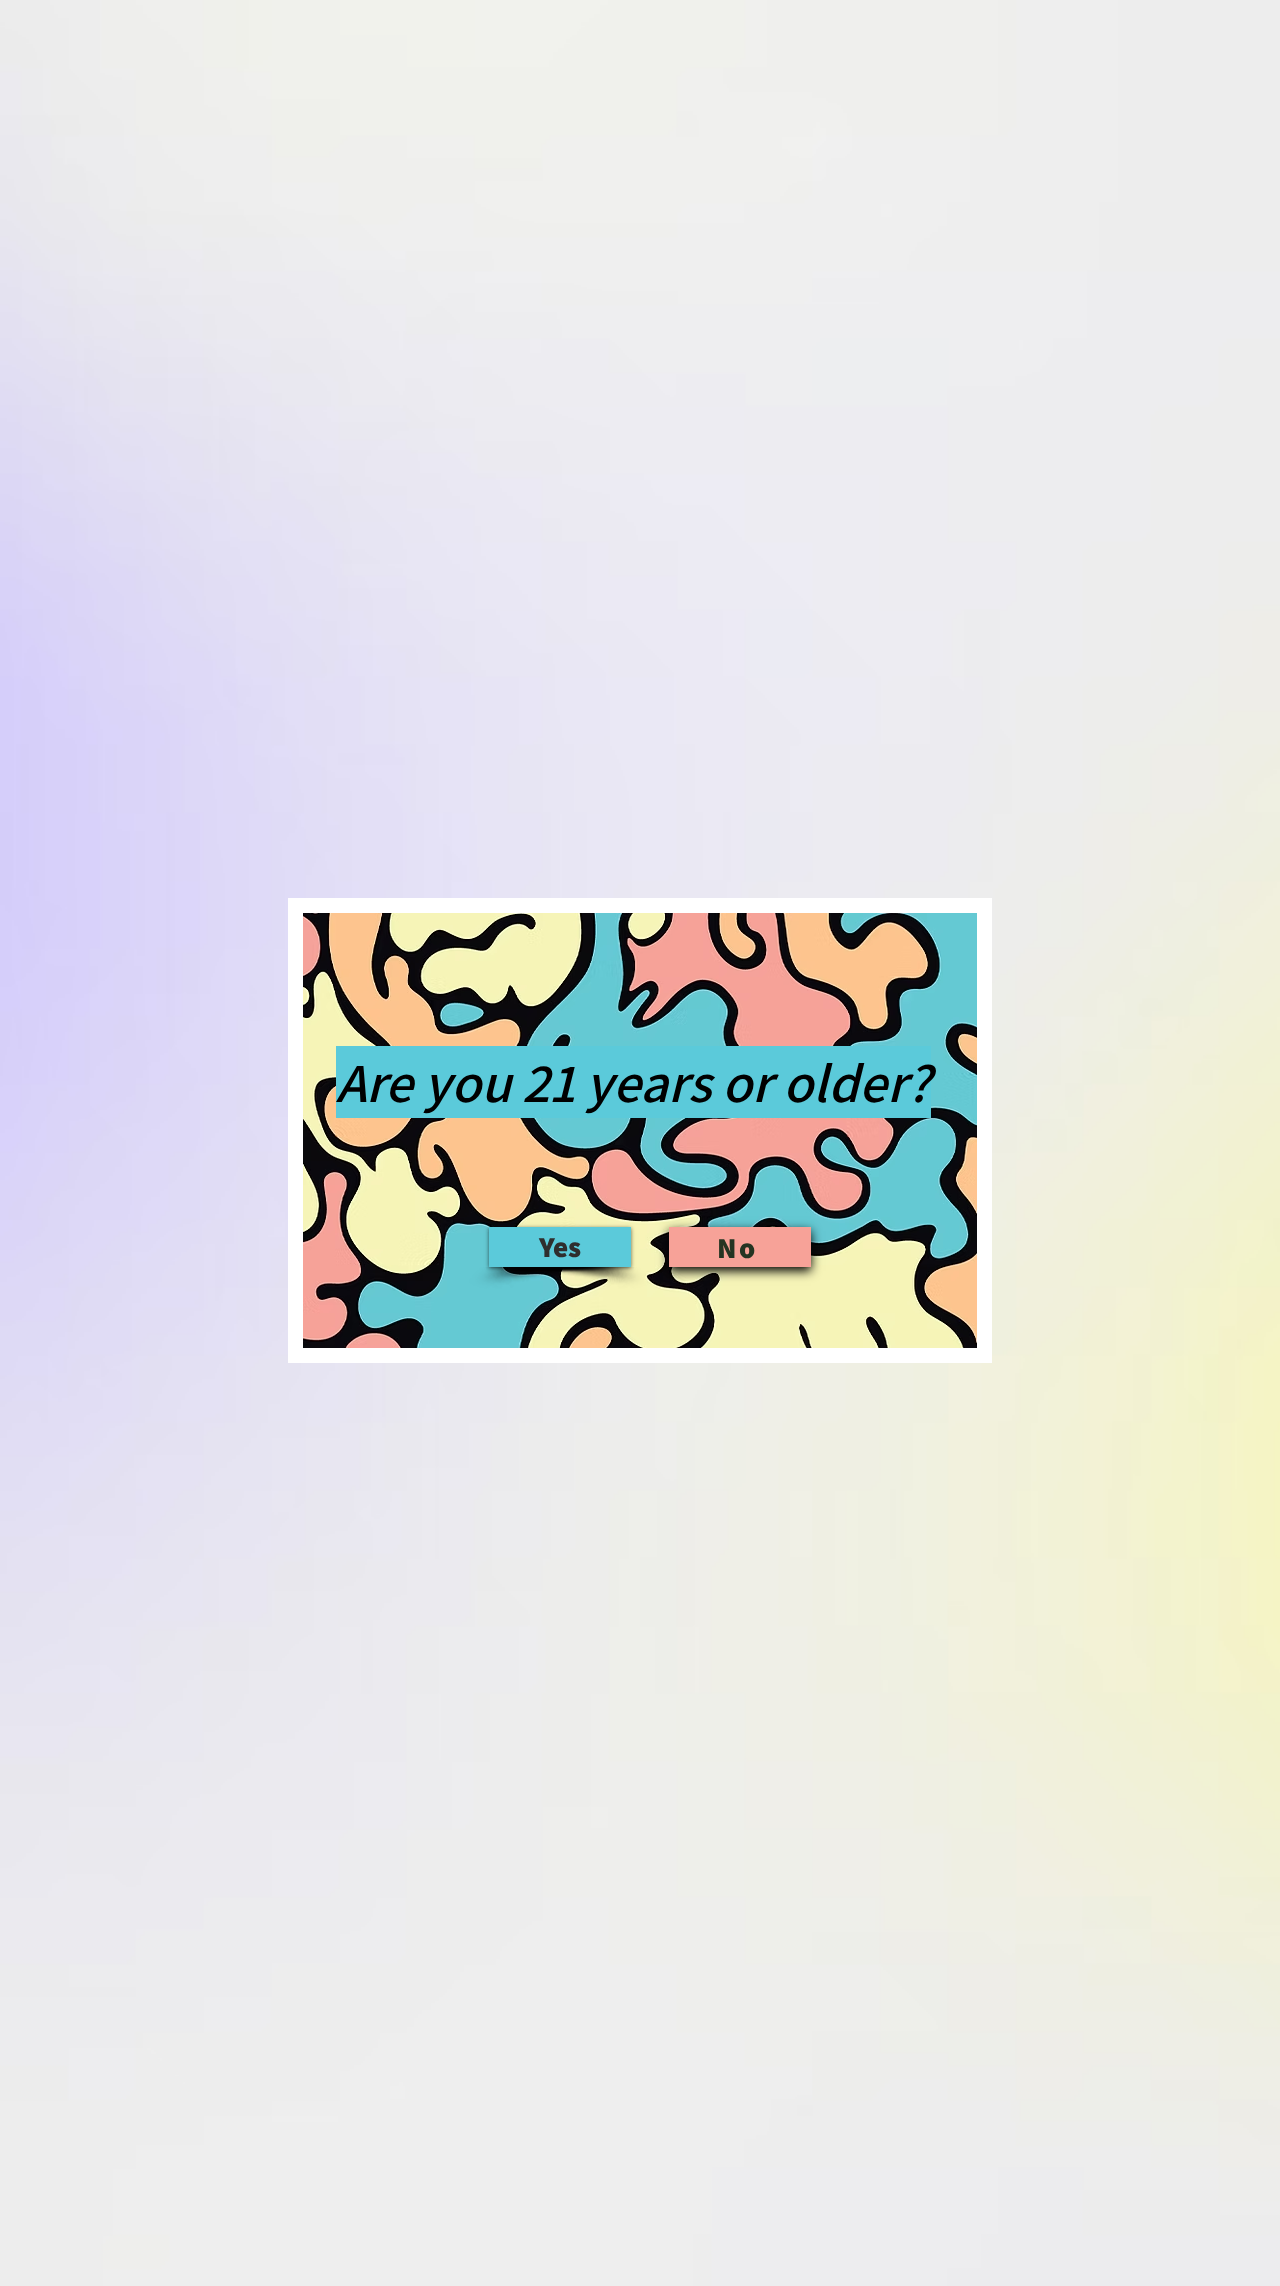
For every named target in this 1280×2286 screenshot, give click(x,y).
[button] (560, 1247)
